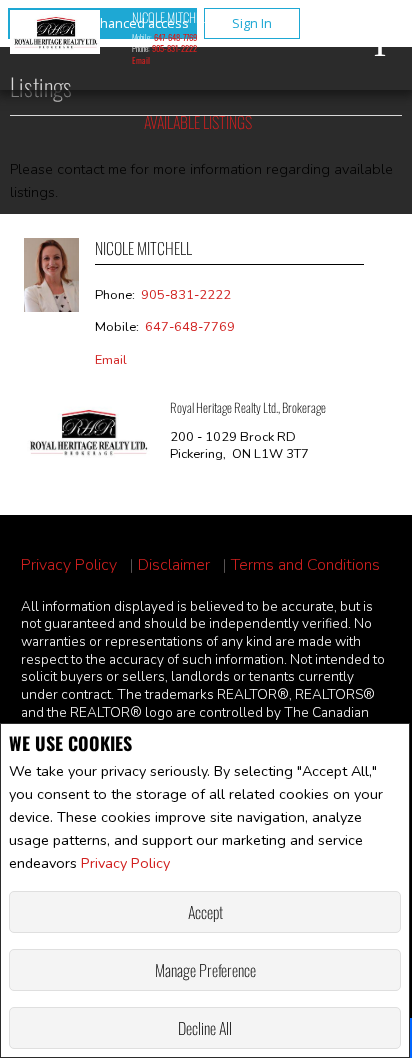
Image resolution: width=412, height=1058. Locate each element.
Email (141, 60)
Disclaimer (174, 565)
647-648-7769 (175, 37)
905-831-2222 (174, 48)
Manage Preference (205, 970)
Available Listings (198, 122)
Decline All (205, 1028)
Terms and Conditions (305, 565)
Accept (205, 912)
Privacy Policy (125, 863)
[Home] (55, 35)
